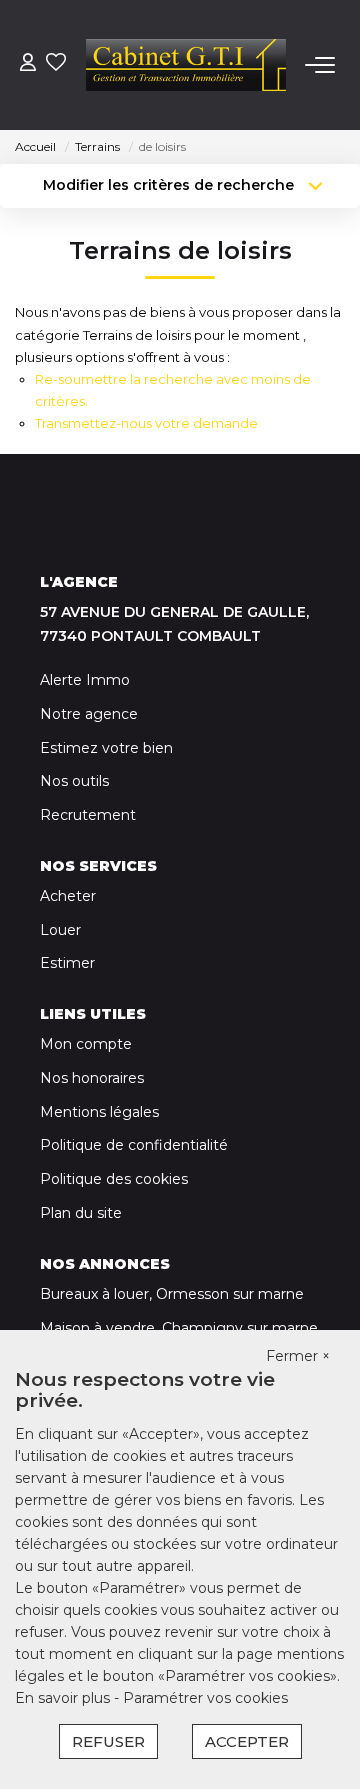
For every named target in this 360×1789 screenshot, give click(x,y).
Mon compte (86, 1044)
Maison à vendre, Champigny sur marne (179, 1328)
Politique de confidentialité (134, 1145)
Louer (60, 930)
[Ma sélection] (56, 64)
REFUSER (108, 1741)
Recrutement (88, 815)
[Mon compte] (28, 64)
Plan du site (81, 1213)
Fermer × (298, 1356)
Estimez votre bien (106, 748)
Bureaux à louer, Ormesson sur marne (172, 1294)
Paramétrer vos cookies (205, 1698)
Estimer (67, 963)
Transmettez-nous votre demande (146, 423)
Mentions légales (99, 1112)
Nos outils (74, 781)
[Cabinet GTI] (186, 65)
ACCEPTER (247, 1741)
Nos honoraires (92, 1078)
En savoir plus (64, 1698)
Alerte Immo (85, 680)
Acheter (68, 896)
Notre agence (89, 714)
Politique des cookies (114, 1179)
